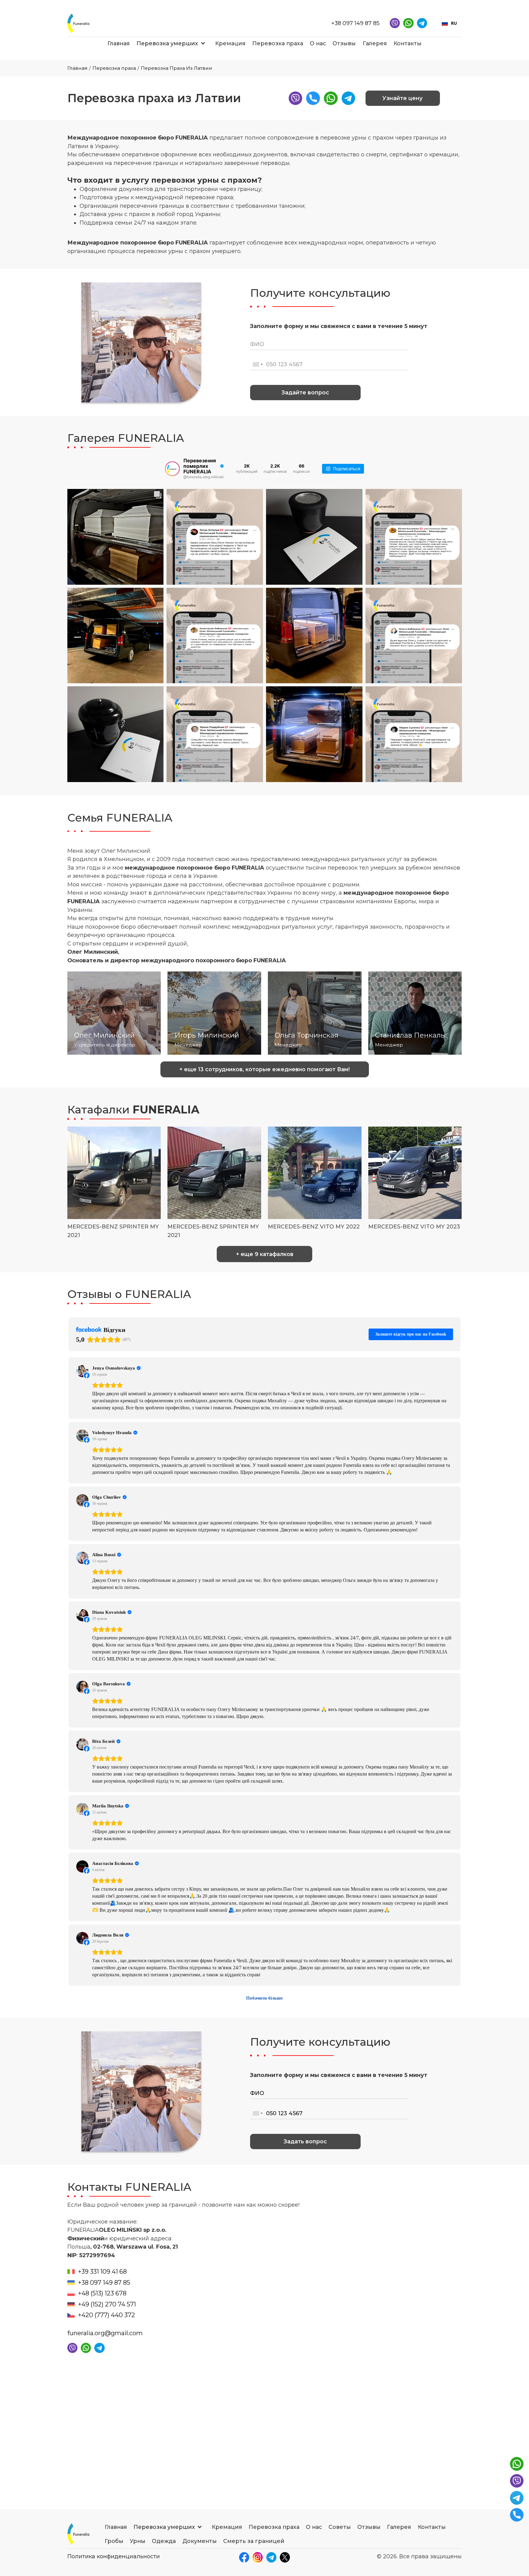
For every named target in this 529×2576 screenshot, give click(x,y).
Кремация (230, 43)
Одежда (164, 2541)
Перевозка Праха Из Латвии (176, 68)
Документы (200, 2541)
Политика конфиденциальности (114, 2556)
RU (454, 23)
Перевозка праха (278, 43)
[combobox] (449, 23)
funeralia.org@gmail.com (105, 2333)
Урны (138, 2541)
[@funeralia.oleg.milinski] (172, 469)
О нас (318, 43)
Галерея (375, 43)
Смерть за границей (254, 2541)
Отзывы (344, 43)
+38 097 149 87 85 (355, 23)
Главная (119, 43)
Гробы (114, 2541)
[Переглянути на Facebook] (82, 1371)
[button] (167, 43)
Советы (340, 2527)
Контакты (408, 43)
